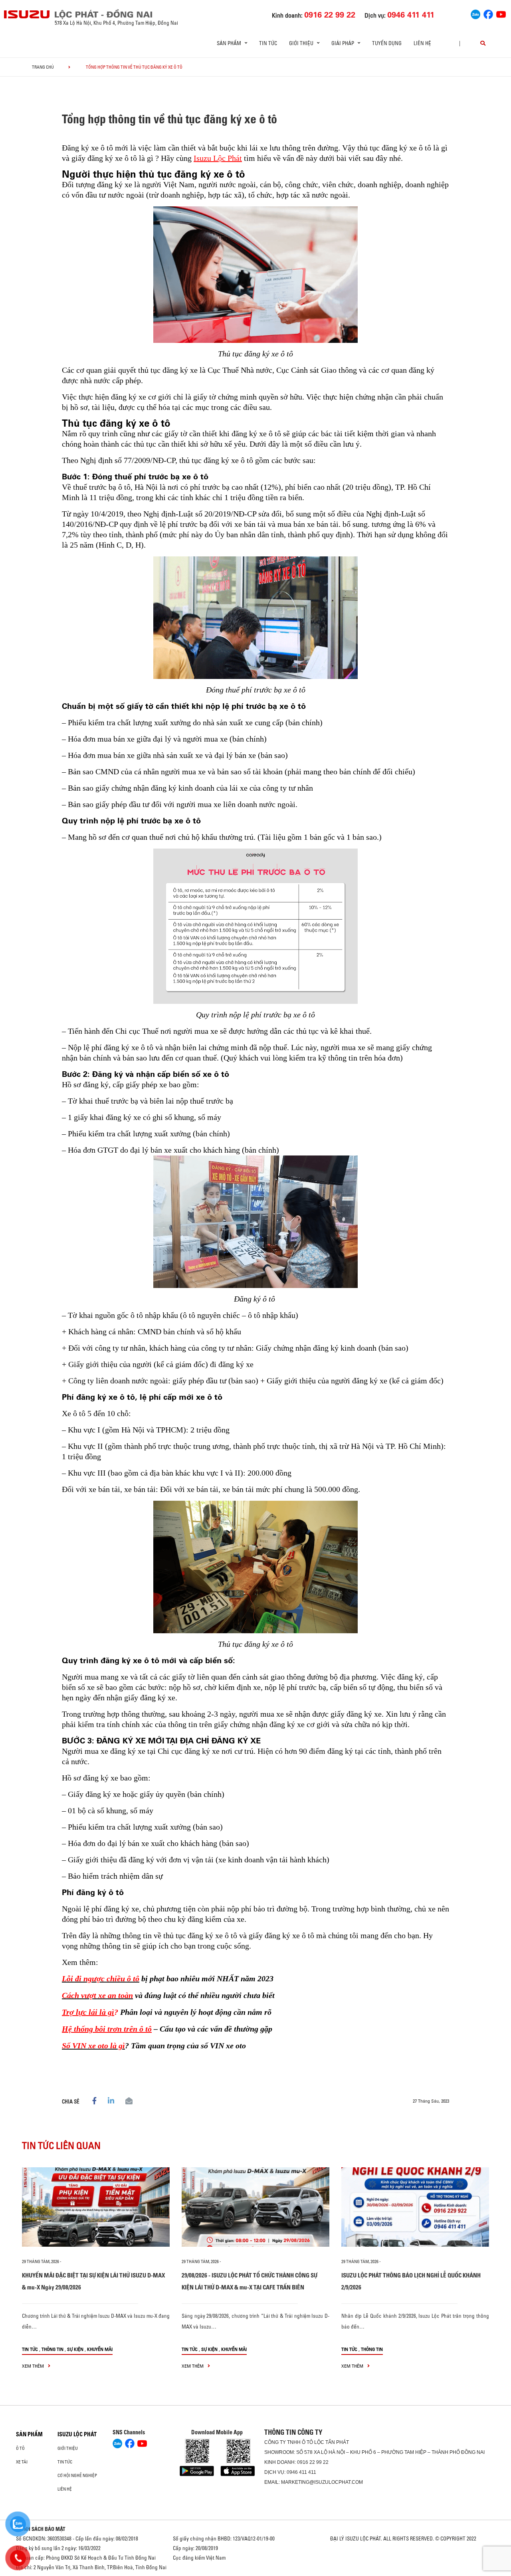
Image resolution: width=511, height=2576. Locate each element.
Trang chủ (43, 67)
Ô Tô (20, 2448)
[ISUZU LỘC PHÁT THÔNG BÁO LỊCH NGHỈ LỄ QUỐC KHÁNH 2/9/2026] (415, 2207)
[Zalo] (475, 14)
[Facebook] (488, 14)
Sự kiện (75, 2349)
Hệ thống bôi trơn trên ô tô (107, 2029)
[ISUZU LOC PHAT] (27, 14)
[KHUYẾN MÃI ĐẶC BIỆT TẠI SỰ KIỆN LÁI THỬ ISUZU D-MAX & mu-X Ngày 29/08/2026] (96, 2207)
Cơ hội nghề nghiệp (77, 2475)
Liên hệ (422, 43)
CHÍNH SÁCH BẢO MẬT (41, 2529)
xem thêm (34, 2366)
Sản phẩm (29, 2434)
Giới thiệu (68, 2448)
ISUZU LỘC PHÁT (77, 2434)
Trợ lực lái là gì (88, 2012)
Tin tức (268, 43)
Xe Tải (22, 2462)
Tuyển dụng (387, 43)
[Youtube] (501, 14)
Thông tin (52, 2349)
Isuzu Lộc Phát (218, 158)
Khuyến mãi (100, 2349)
